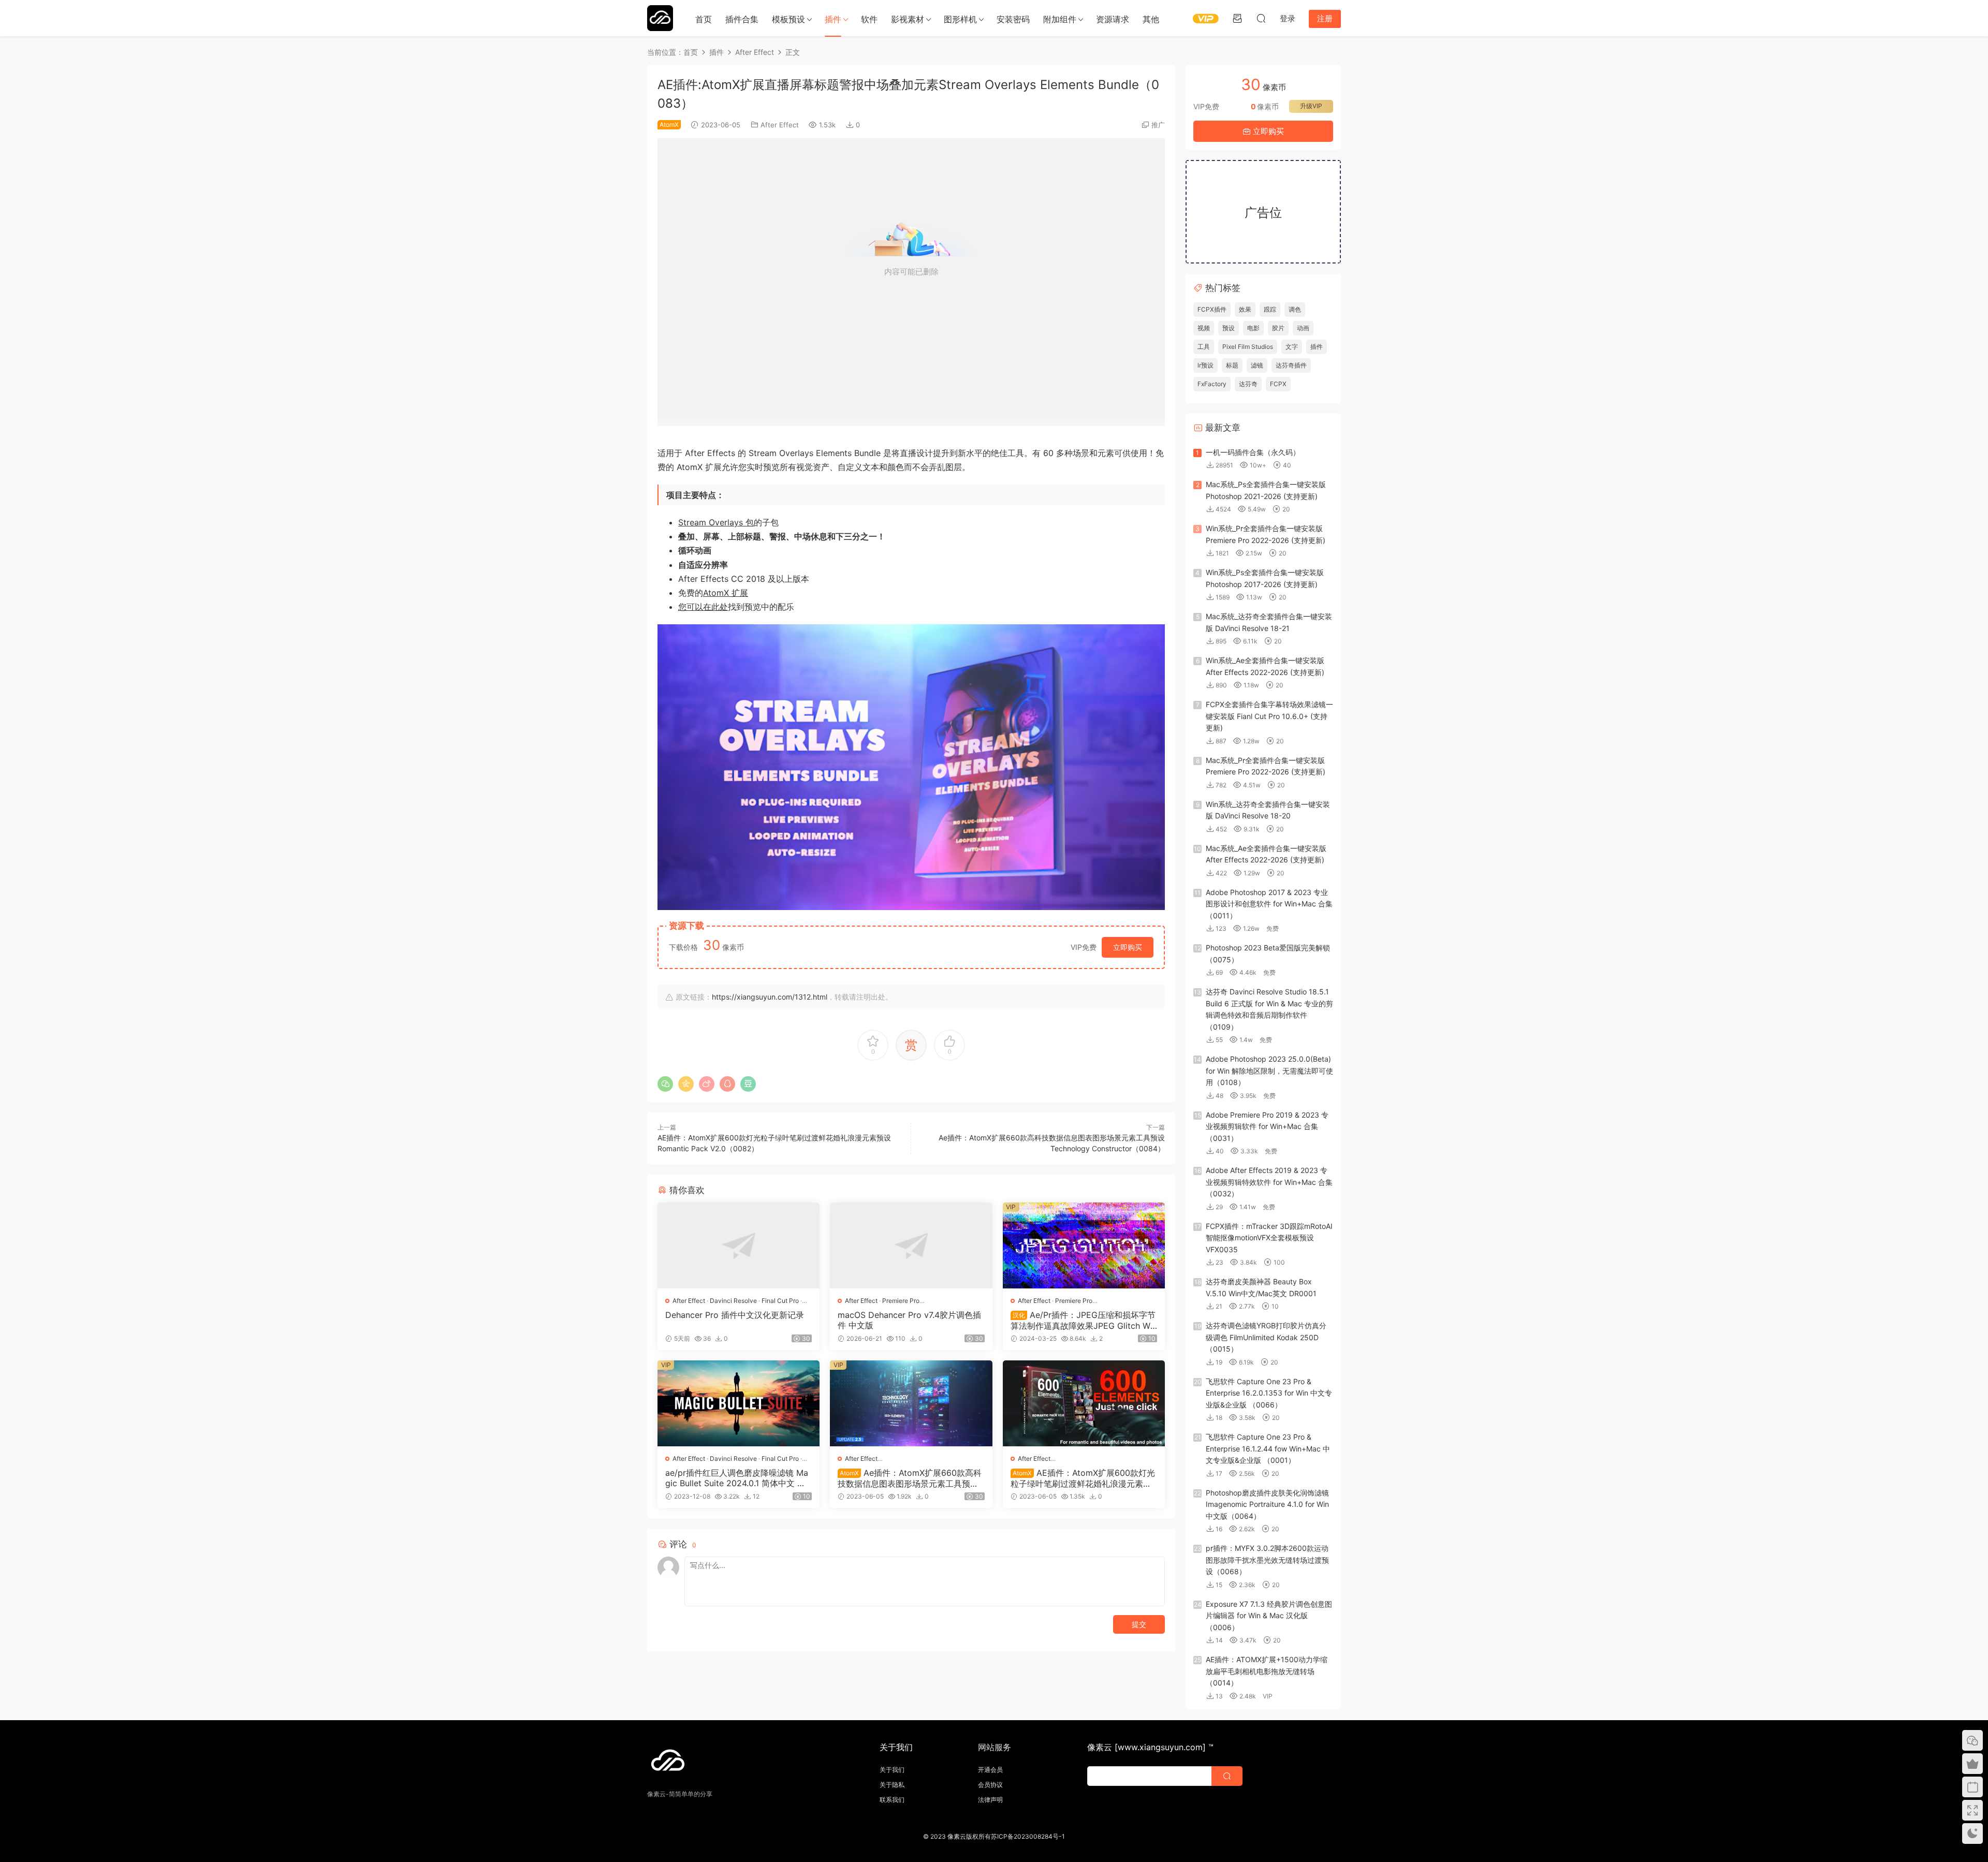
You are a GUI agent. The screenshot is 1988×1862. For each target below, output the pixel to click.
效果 (1245, 309)
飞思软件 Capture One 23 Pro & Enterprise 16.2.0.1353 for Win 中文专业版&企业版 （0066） (1269, 1393)
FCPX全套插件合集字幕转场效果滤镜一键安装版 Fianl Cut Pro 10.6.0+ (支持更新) (1269, 716)
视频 (1204, 328)
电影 (1253, 328)
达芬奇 (1248, 384)
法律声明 (990, 1800)
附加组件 (1060, 19)
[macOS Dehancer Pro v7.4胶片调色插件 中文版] (911, 1245)
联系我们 (892, 1800)
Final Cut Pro (780, 1301)
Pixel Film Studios (1248, 347)
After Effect (780, 125)
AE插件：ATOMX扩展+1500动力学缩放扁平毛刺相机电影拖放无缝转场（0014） (1267, 1671)
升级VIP (1311, 106)
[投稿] (1237, 18)
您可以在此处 (703, 607)
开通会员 (990, 1770)
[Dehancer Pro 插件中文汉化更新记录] (739, 1245)
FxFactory (1212, 384)
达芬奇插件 (1291, 365)
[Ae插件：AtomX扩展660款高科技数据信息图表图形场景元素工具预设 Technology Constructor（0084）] (911, 1403)
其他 (1151, 19)
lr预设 (1205, 365)
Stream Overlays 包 (716, 522)
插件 (833, 19)
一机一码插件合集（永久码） (1253, 452)
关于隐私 (892, 1785)
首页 (704, 19)
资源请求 (1113, 19)
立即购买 (1128, 947)
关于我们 (892, 1770)
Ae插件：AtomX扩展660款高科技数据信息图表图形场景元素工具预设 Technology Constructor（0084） (910, 1478)
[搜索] (1261, 18)
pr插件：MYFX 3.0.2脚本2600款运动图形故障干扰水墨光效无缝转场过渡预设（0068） (1267, 1560)
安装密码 (1013, 19)
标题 (1232, 365)
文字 (1292, 347)
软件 (869, 19)
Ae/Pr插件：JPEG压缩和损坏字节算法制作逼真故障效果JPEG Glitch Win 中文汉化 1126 (1084, 1320)
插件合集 (742, 19)
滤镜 (1257, 365)
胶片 (1278, 328)
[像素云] (660, 18)
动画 (1303, 328)
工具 (1204, 347)
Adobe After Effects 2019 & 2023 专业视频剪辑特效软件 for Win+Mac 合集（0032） (1269, 1182)
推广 (1158, 125)
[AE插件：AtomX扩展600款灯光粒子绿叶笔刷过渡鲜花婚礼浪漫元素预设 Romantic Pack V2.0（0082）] (1084, 1403)
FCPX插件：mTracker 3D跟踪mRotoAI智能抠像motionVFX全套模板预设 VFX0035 (1269, 1238)
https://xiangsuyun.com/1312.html (770, 997)
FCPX (1278, 384)
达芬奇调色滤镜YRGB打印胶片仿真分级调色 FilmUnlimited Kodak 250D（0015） (1266, 1337)
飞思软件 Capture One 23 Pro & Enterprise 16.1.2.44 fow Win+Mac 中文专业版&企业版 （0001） (1268, 1448)
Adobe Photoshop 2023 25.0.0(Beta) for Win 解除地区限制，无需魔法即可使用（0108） (1269, 1071)
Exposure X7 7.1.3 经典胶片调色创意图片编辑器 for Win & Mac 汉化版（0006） (1269, 1616)
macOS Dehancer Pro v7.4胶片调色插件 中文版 (909, 1320)
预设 (1229, 328)
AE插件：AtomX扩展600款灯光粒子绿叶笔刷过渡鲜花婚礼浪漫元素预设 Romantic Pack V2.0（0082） (1083, 1478)
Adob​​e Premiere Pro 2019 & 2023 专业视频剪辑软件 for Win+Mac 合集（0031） (1267, 1126)
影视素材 (908, 19)
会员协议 (990, 1785)
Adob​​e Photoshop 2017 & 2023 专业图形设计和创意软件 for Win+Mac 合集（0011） (1269, 904)
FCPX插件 (1212, 309)
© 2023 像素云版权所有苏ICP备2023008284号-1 (994, 1836)
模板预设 (788, 19)
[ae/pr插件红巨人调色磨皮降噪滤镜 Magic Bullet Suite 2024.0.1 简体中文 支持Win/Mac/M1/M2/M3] (739, 1403)
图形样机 (960, 19)
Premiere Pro (901, 1301)
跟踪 (1270, 309)
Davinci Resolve (733, 1301)
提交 (1139, 1624)
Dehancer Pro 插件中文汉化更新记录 (735, 1315)
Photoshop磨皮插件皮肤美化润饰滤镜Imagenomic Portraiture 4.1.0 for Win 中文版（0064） (1267, 1504)
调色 (1295, 309)
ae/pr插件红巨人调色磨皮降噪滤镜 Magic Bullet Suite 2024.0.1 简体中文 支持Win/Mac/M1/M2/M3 (737, 1478)
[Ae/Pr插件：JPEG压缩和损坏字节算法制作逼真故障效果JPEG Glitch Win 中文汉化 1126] (1084, 1245)
